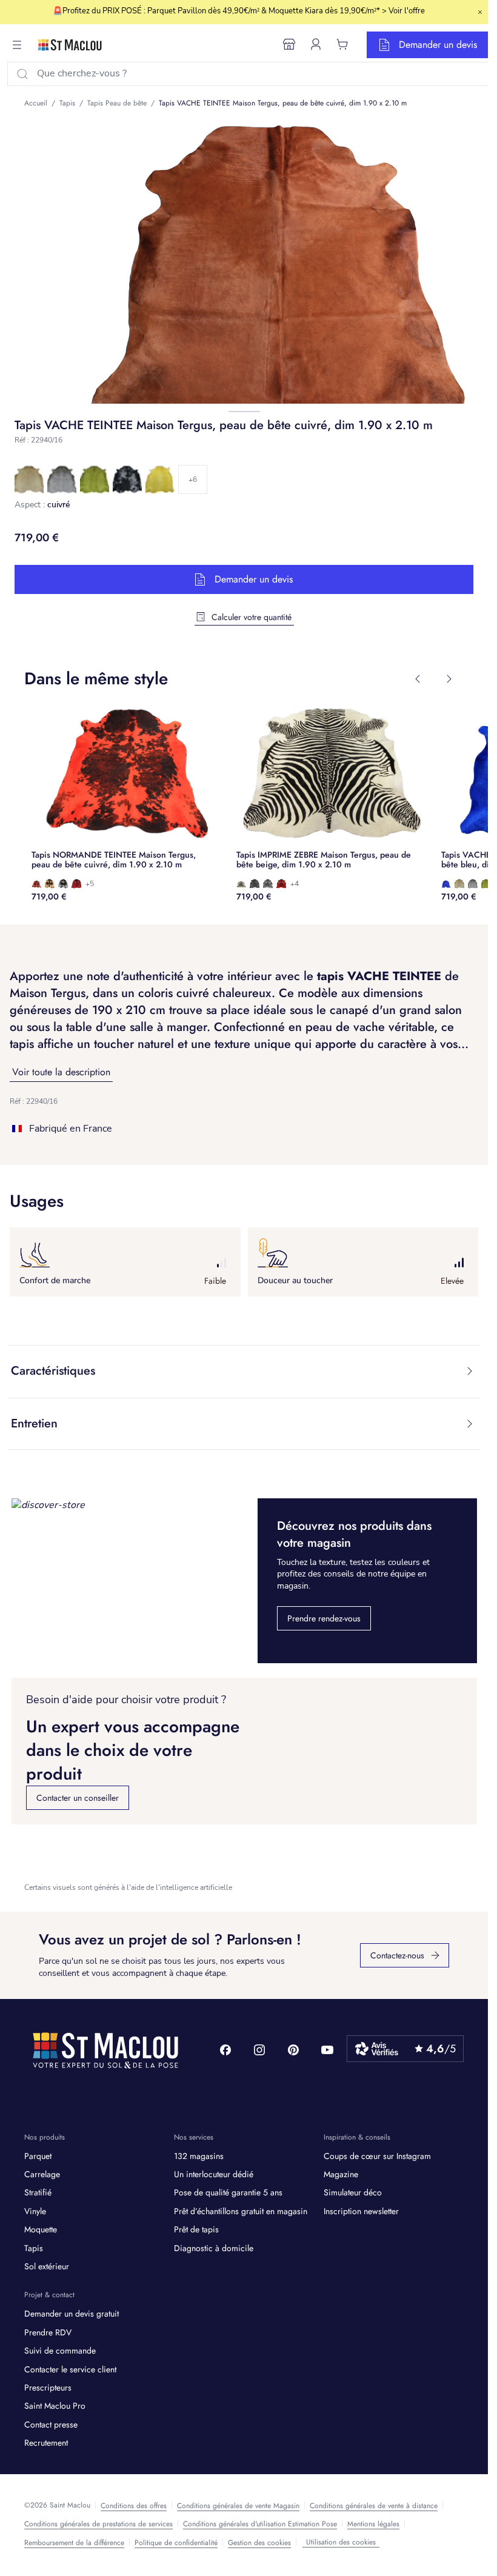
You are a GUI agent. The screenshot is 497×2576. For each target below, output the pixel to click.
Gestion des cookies (259, 2543)
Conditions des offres (134, 2506)
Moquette (41, 2229)
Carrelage (42, 2174)
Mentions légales (373, 2524)
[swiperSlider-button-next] (449, 679)
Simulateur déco (353, 2192)
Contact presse (51, 2424)
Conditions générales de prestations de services (98, 2524)
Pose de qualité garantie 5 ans (228, 2192)
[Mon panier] (342, 44)
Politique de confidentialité (176, 2543)
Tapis (34, 2248)
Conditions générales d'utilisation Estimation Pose (260, 2524)
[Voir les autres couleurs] (193, 479)
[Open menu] (17, 45)
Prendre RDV (48, 2332)
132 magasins (199, 2156)
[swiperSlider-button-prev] (418, 679)
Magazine (341, 2174)
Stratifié (38, 2192)
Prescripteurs (48, 2387)
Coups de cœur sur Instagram (377, 2156)
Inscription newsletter (361, 2211)
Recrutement (46, 2443)
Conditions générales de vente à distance (374, 2506)
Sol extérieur (47, 2266)
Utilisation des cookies (341, 2542)
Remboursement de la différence (74, 2543)
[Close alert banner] (480, 12)
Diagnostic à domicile (214, 2248)
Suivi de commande (60, 2351)
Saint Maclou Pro (55, 2406)
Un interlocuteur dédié (214, 2174)
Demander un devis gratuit (72, 2314)
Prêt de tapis (196, 2229)
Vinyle (35, 2211)
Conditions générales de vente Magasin (238, 2506)
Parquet (38, 2156)
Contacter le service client (70, 2369)
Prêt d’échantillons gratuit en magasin (241, 2211)
